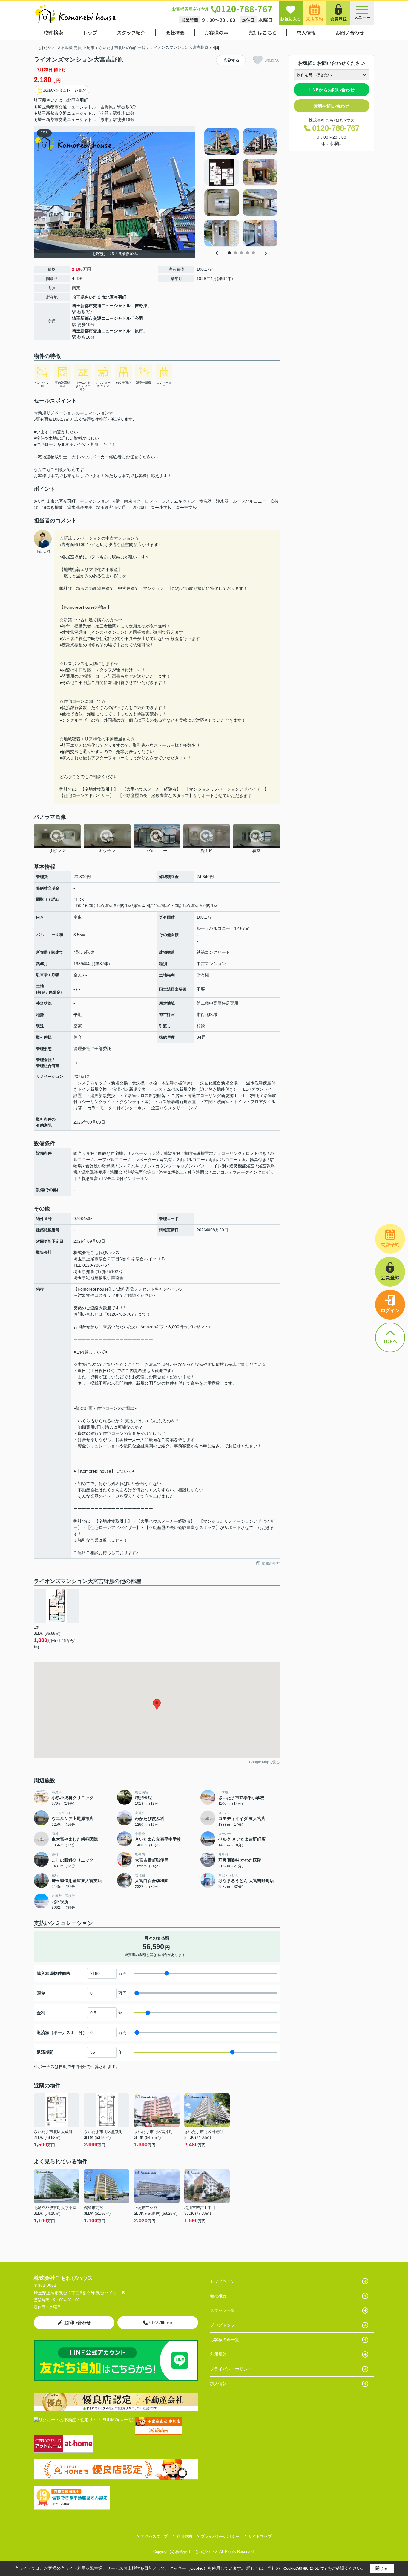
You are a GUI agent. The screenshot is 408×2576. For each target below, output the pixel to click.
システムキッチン (178, 501)
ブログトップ (223, 2325)
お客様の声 (216, 33)
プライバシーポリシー (231, 2369)
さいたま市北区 (61, 100)
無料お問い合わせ (332, 106)
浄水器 (222, 501)
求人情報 (306, 33)
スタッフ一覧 (223, 2310)
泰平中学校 (186, 507)
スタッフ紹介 (131, 33)
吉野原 (141, 306)
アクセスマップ (154, 2536)
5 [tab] (253, 253)
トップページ (223, 2281)
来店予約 (315, 19)
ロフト (151, 501)
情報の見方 (271, 1563)
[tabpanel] (241, 187)
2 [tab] (235, 253)
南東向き (132, 501)
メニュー (362, 17)
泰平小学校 (161, 507)
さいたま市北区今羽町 (55, 501)
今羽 (139, 318)
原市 (139, 331)
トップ (90, 33)
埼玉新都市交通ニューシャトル (101, 306)
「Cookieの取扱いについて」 (304, 2569)
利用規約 (218, 2354)
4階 (116, 501)
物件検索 (53, 33)
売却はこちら (263, 33)
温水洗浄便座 (80, 507)
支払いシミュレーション (65, 90)
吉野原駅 (138, 507)
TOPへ (390, 1341)
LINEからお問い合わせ (332, 90)
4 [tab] (247, 253)
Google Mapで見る (264, 1762)
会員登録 (338, 19)
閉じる (382, 2568)
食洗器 (205, 501)
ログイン (390, 1310)
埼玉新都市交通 (111, 507)
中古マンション (94, 501)
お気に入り (291, 19)
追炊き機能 (53, 507)
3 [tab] (241, 253)
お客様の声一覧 (225, 2340)
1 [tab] (229, 253)
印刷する (231, 60)
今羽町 (82, 100)
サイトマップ (260, 2536)
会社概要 (175, 33)
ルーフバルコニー (249, 501)
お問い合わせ (350, 33)
